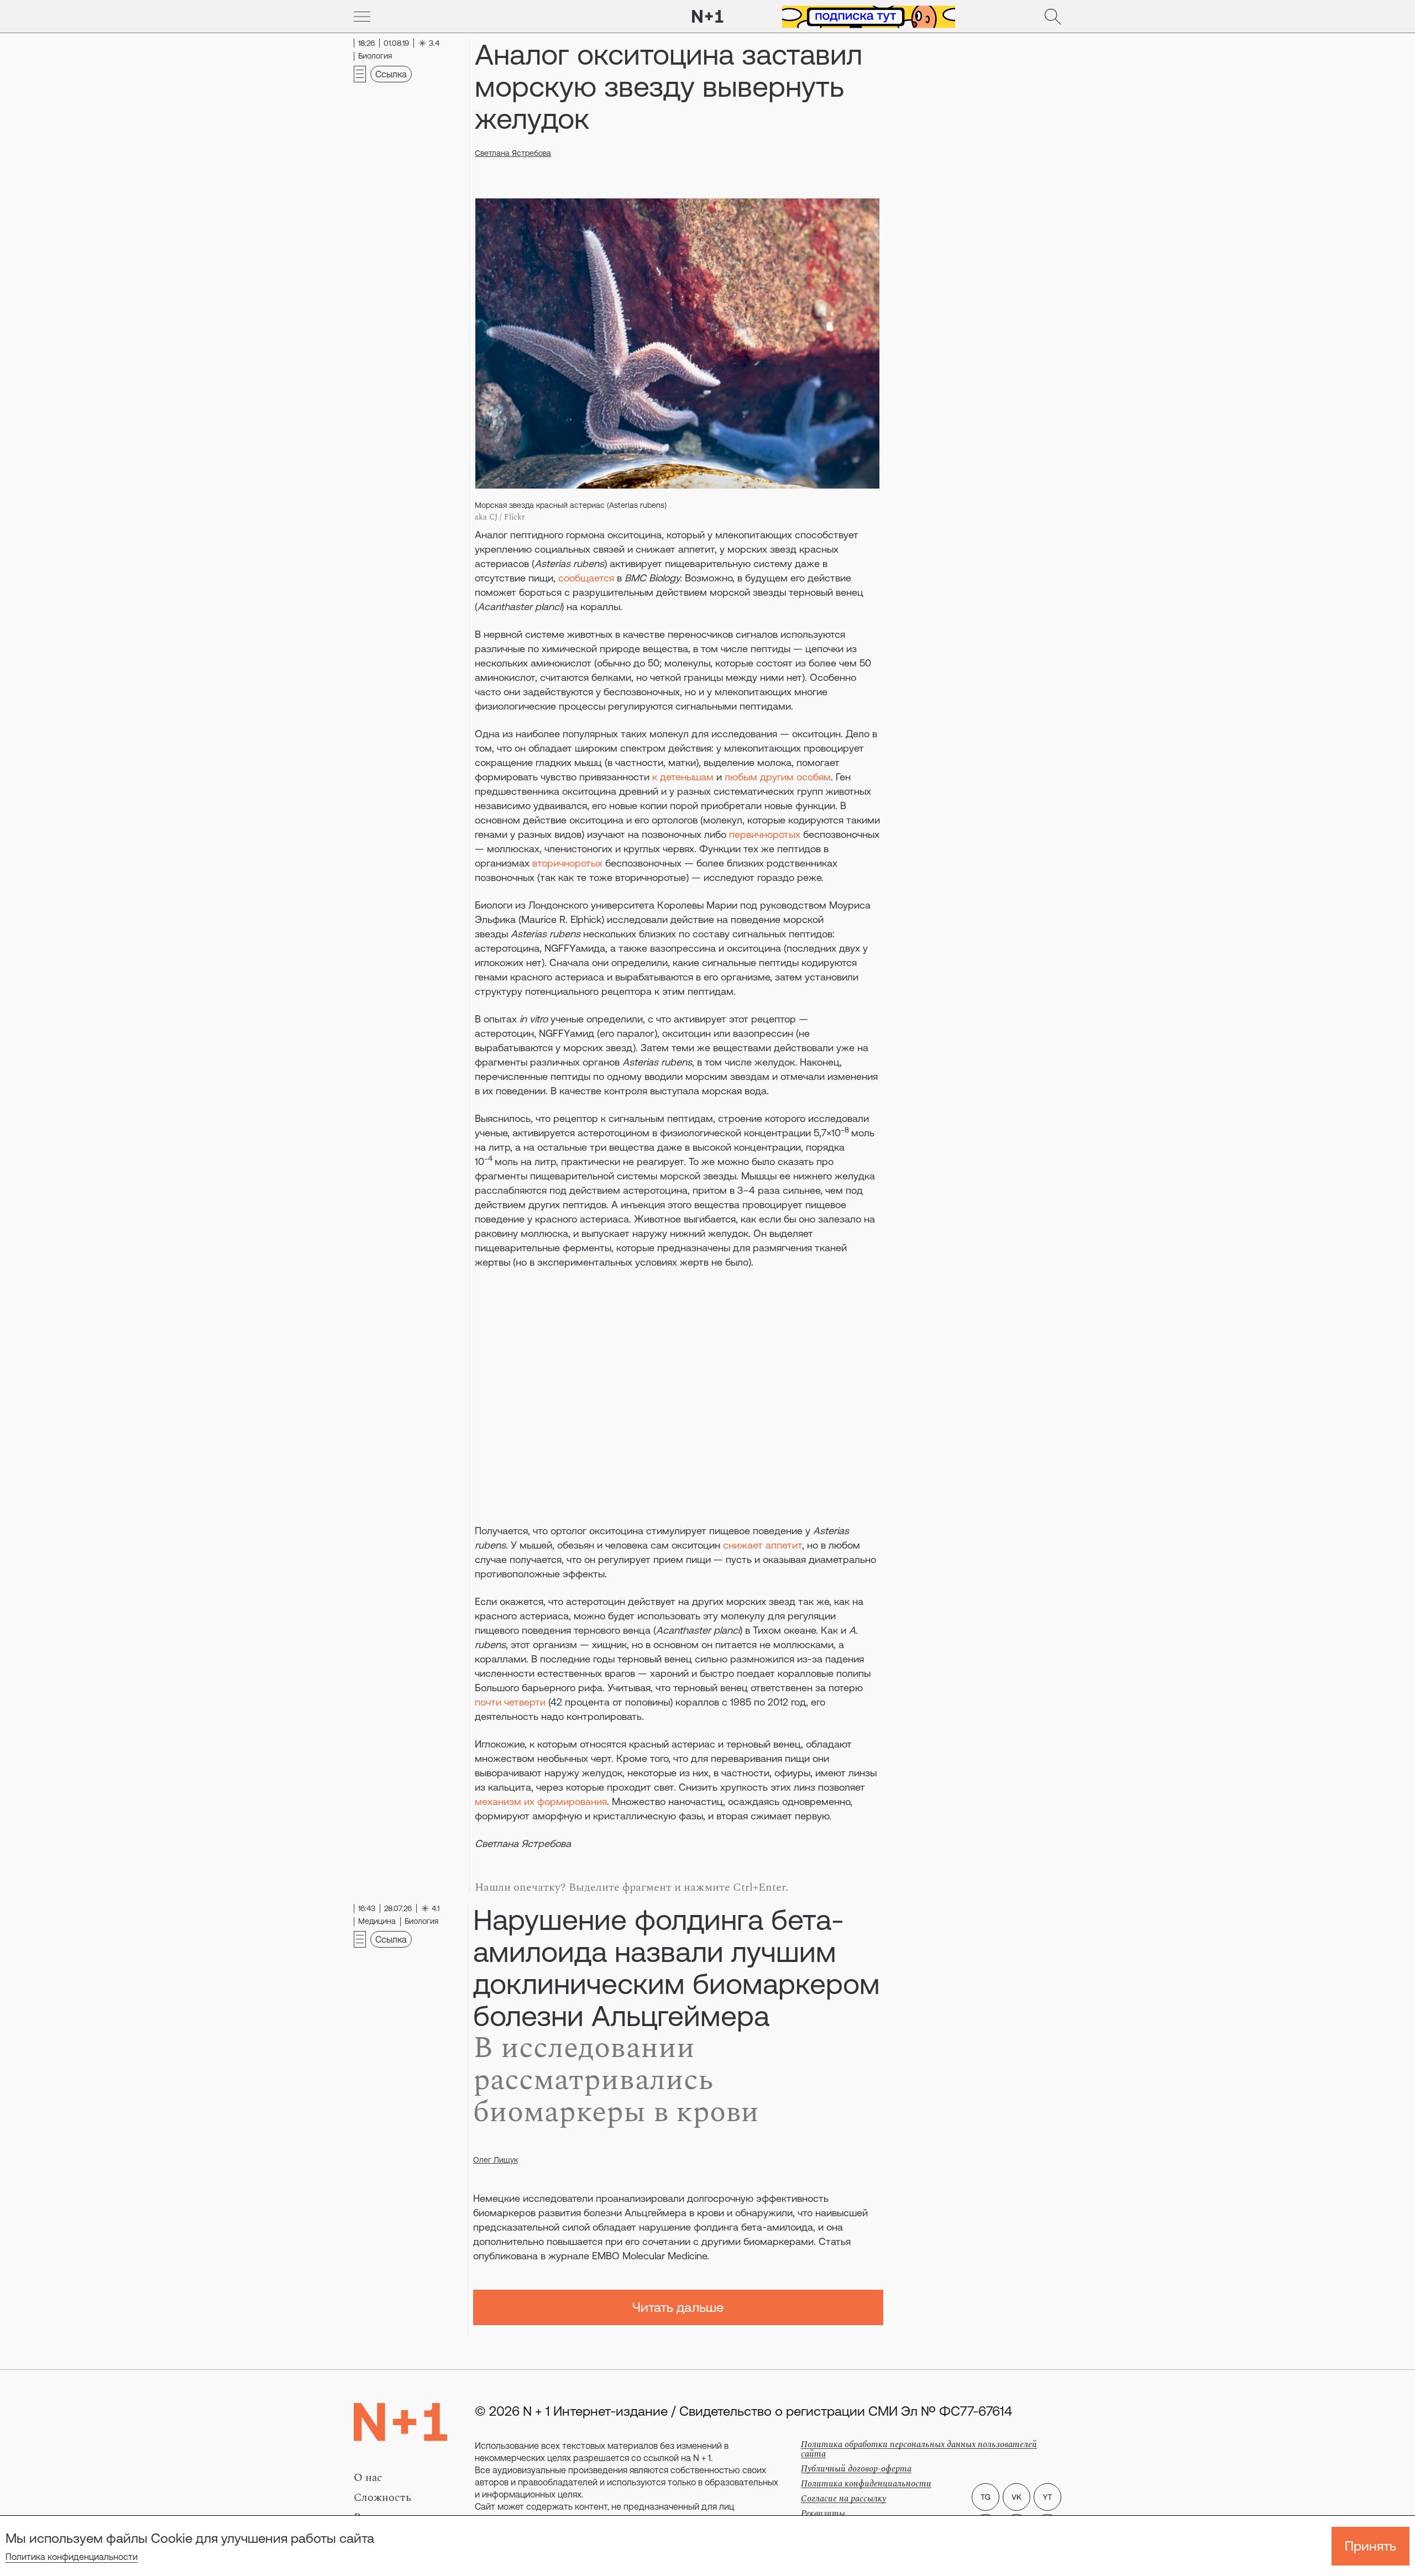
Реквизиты (823, 2514)
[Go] (362, 17)
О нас (368, 2478)
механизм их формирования (541, 1801)
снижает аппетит (762, 1545)
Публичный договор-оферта (856, 2469)
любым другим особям (778, 777)
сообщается (586, 578)
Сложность (382, 2498)
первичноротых (765, 834)
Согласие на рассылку (843, 2499)
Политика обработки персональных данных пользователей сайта (919, 2449)
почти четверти (510, 1702)
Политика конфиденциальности (72, 2557)
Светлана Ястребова (513, 153)
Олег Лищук (496, 2160)
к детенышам (683, 777)
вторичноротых (567, 863)
